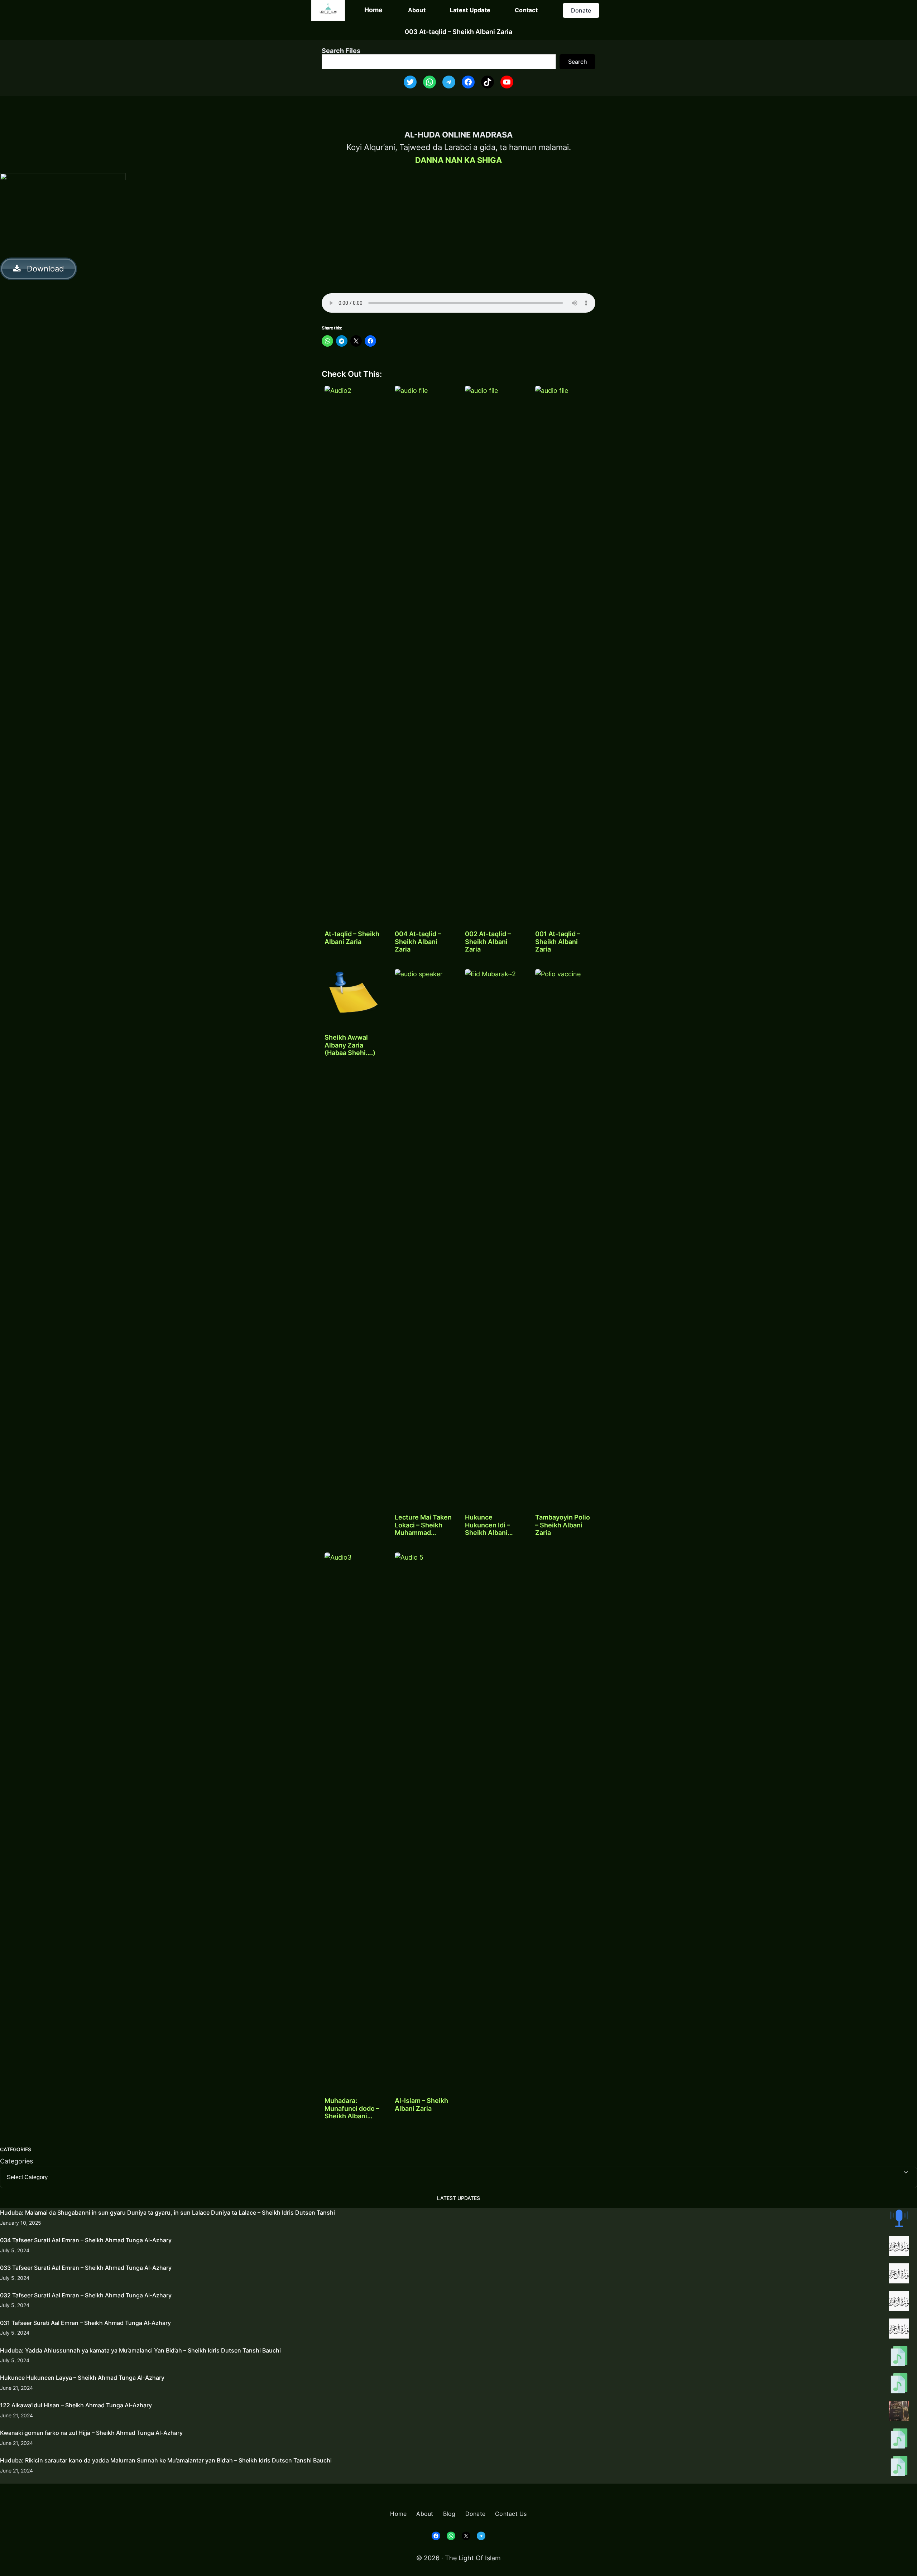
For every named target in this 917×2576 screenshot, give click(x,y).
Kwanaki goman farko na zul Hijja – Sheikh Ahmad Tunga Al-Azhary (91, 2433)
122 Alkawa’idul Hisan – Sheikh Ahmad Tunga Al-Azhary (76, 2405)
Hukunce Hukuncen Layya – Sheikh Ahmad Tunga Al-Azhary (82, 2378)
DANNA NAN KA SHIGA (458, 160)
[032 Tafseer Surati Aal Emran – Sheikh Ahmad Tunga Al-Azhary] (899, 2302)
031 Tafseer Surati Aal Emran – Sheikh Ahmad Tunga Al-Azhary (85, 2323)
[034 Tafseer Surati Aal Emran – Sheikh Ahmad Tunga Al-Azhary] (899, 2247)
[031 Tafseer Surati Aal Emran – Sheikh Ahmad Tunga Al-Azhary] (899, 2330)
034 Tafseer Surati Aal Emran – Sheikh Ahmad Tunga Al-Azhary (86, 2240)
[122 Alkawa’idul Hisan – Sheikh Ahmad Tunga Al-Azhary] (899, 2412)
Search (578, 62)
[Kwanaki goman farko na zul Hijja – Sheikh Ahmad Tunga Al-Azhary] (899, 2440)
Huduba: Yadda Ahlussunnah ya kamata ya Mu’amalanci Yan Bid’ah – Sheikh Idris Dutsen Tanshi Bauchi (140, 2350)
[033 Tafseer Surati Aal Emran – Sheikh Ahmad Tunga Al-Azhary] (899, 2275)
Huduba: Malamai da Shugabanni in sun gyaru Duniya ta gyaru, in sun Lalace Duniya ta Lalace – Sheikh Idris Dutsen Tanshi (167, 2213)
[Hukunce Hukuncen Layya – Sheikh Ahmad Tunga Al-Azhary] (899, 2385)
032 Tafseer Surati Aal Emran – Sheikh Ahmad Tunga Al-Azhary (86, 2295)
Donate (581, 10)
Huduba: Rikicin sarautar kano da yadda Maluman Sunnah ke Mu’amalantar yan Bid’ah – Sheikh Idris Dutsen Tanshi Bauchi (166, 2460)
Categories (16, 2161)
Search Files (341, 51)
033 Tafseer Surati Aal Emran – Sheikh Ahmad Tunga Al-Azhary (86, 2268)
